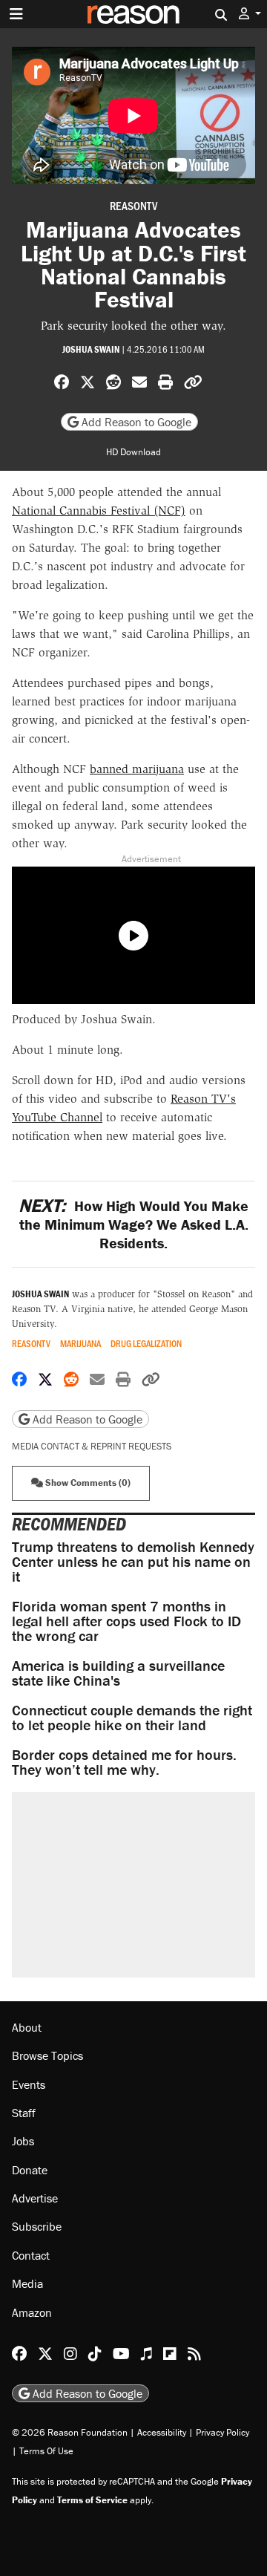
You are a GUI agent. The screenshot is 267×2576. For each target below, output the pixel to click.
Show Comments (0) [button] (87, 1483)
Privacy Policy (222, 2432)
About (27, 2027)
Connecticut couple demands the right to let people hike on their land (132, 1717)
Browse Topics (47, 2055)
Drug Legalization (146, 1344)
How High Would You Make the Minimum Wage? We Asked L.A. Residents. (133, 1224)
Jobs (23, 2141)
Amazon (32, 2312)
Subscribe (37, 2226)
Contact (31, 2255)
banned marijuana (137, 769)
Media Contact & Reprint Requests (92, 1446)
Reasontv (133, 205)
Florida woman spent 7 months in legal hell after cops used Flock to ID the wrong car (126, 1621)
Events (29, 2084)
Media (27, 2283)
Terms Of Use (46, 2451)
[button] (250, 14)
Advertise (35, 2198)
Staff (24, 2113)
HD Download (133, 452)
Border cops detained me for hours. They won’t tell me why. (124, 1762)
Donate (30, 2170)
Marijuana (80, 1344)
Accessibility (162, 2432)
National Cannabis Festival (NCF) (99, 511)
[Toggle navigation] (16, 14)
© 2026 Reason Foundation (70, 2432)
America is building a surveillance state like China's (118, 1673)
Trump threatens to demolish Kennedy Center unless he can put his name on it (133, 1561)
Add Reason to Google (135, 422)
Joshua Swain (91, 349)
